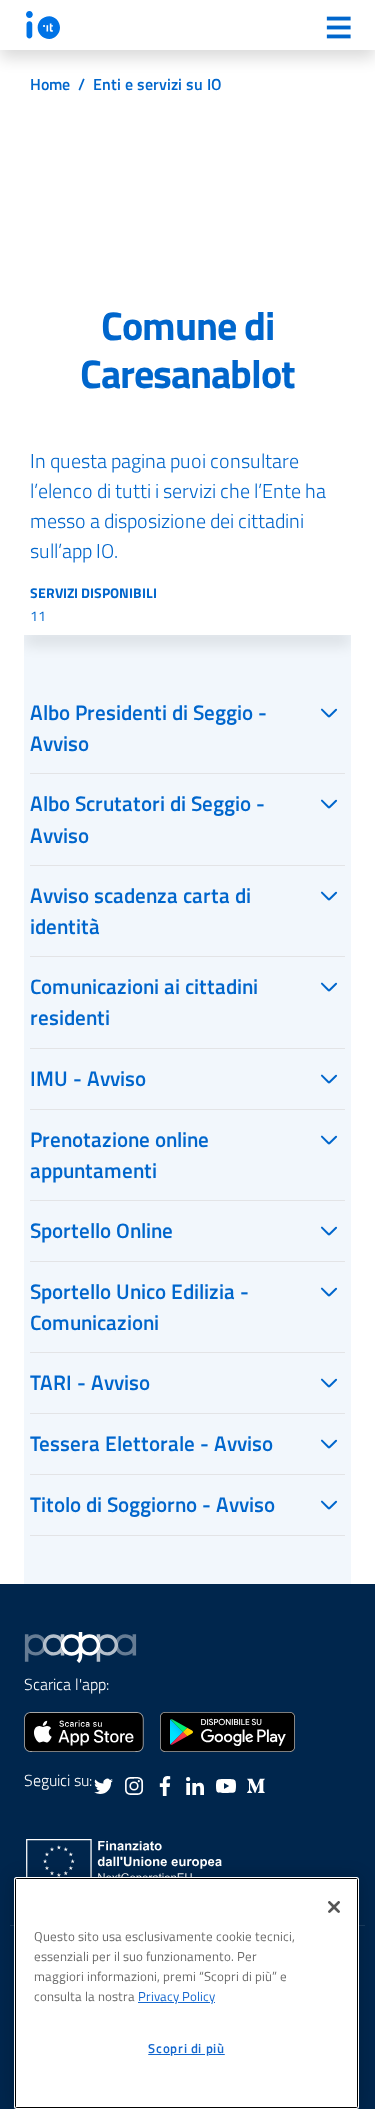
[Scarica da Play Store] (227, 1730)
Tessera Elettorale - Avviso (151, 1443)
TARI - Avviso (90, 1382)
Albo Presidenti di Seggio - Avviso (148, 727)
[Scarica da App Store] (84, 1730)
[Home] (43, 24)
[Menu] (338, 27)
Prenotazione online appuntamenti (119, 1154)
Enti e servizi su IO (157, 84)
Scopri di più (186, 2048)
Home (50, 84)
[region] (186, 1993)
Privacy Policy (176, 1996)
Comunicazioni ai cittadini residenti (144, 1001)
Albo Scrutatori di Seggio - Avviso (147, 818)
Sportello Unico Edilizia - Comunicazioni (139, 1306)
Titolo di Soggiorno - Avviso (152, 1504)
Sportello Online (101, 1230)
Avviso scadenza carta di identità (140, 910)
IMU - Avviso (88, 1078)
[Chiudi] (334, 1907)
